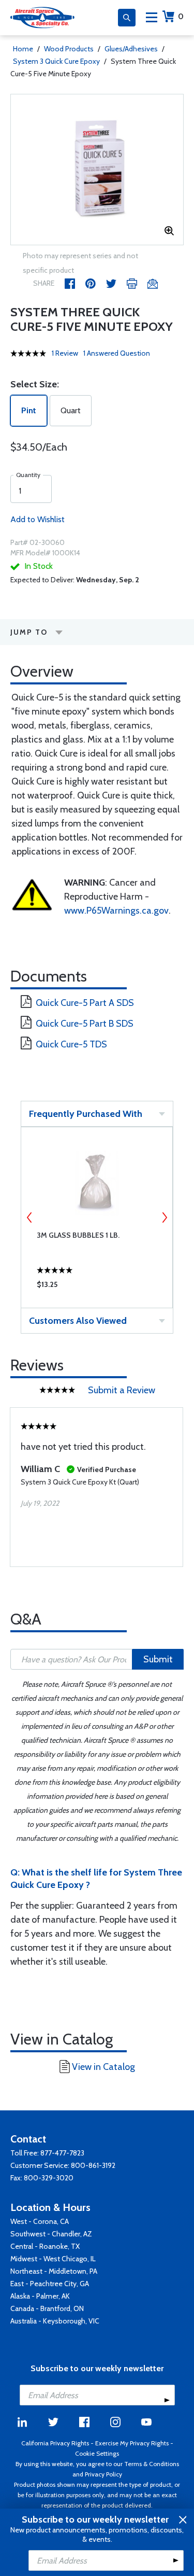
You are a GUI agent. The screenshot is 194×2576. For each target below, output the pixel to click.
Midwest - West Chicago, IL (53, 2259)
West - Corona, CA (40, 2221)
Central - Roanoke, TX (45, 2246)
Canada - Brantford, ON (47, 2308)
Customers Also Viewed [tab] (78, 1321)
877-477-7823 (62, 2153)
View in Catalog (103, 2067)
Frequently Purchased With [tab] (86, 1114)
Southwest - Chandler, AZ (51, 2234)
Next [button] (165, 1217)
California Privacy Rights (55, 2443)
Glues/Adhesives (131, 49)
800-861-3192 (93, 2165)
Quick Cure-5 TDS (71, 1044)
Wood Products (69, 49)
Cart (181, 16)
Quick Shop (97, 1287)
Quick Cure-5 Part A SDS (85, 1003)
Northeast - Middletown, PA (54, 2271)
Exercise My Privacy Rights (132, 2443)
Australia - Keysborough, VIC (55, 2321)
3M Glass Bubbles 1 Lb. (78, 1235)
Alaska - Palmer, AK (40, 2296)
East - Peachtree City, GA (50, 2284)
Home (23, 49)
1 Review (65, 353)
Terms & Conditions (152, 2464)
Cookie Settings (97, 2453)
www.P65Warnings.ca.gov (116, 911)
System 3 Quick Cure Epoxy (56, 61)
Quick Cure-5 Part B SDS (85, 1024)
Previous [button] (29, 1217)
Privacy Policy (103, 2474)
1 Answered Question (117, 353)
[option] (97, 170)
